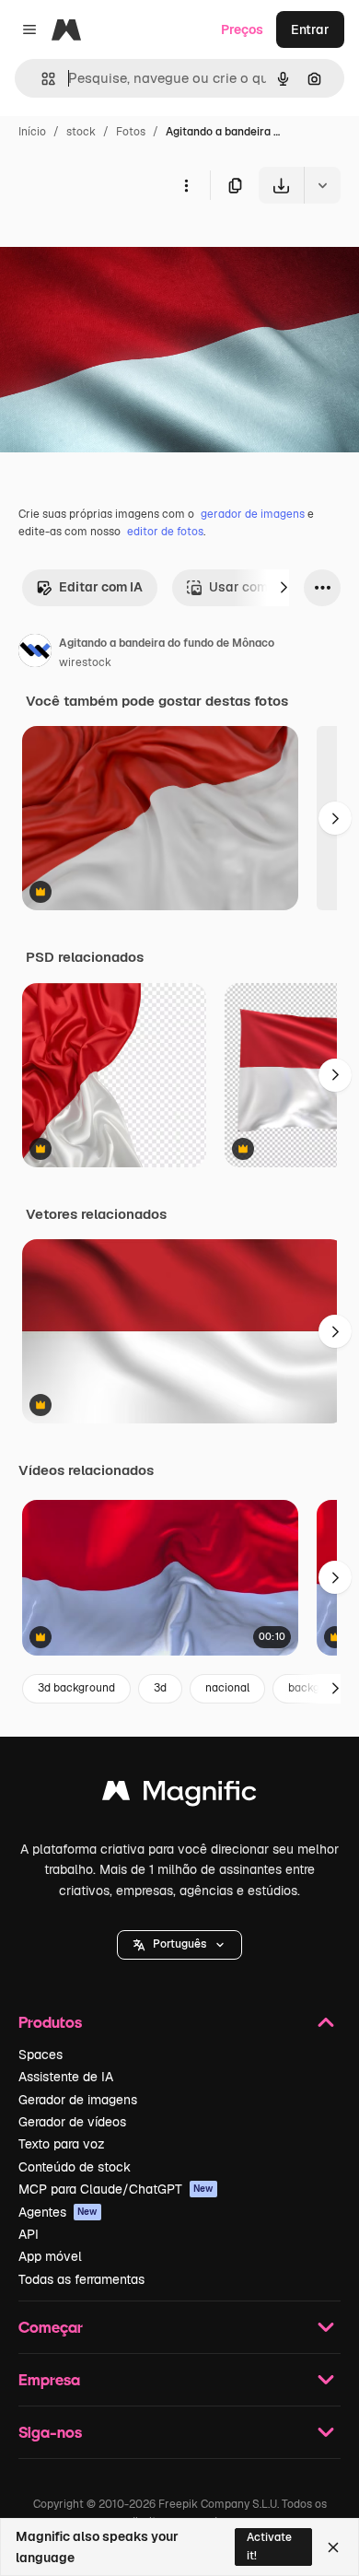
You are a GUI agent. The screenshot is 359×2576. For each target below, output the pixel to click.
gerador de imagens (253, 514)
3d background (76, 1688)
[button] (179, 1945)
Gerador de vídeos (72, 2122)
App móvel (50, 2256)
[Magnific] (179, 1795)
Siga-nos (50, 2432)
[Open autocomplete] (41, 79)
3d (160, 1688)
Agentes (58, 2212)
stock (81, 132)
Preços (242, 29)
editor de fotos (165, 532)
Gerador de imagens (78, 2100)
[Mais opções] (186, 185)
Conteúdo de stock (75, 2167)
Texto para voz (62, 2144)
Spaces (41, 2055)
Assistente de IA (66, 2077)
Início (32, 132)
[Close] (333, 2547)
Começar (51, 2327)
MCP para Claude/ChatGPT (116, 2189)
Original (118, 246)
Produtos (50, 2022)
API (29, 2234)
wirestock (85, 662)
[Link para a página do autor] (35, 653)
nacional (227, 1688)
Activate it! (269, 2546)
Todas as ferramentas (81, 2279)
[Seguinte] (284, 588)
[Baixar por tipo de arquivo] (322, 185)
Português (179, 1944)
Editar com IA (101, 587)
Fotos (131, 132)
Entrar (310, 29)
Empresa (49, 2379)
